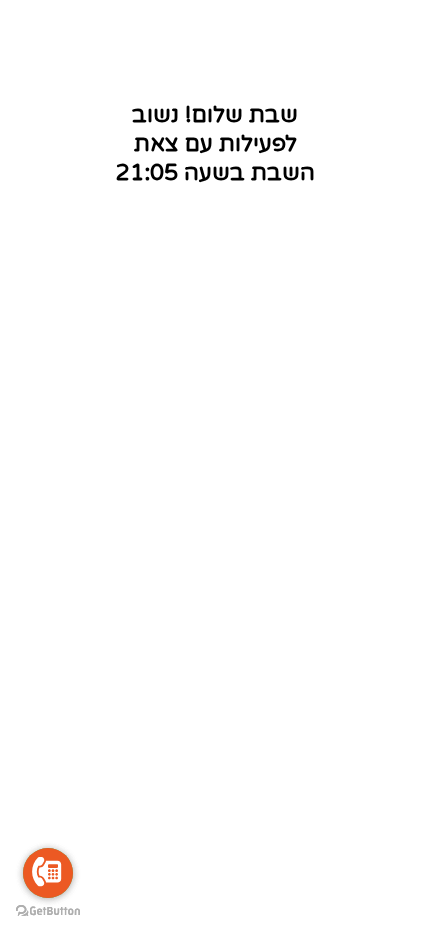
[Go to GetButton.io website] (48, 911)
